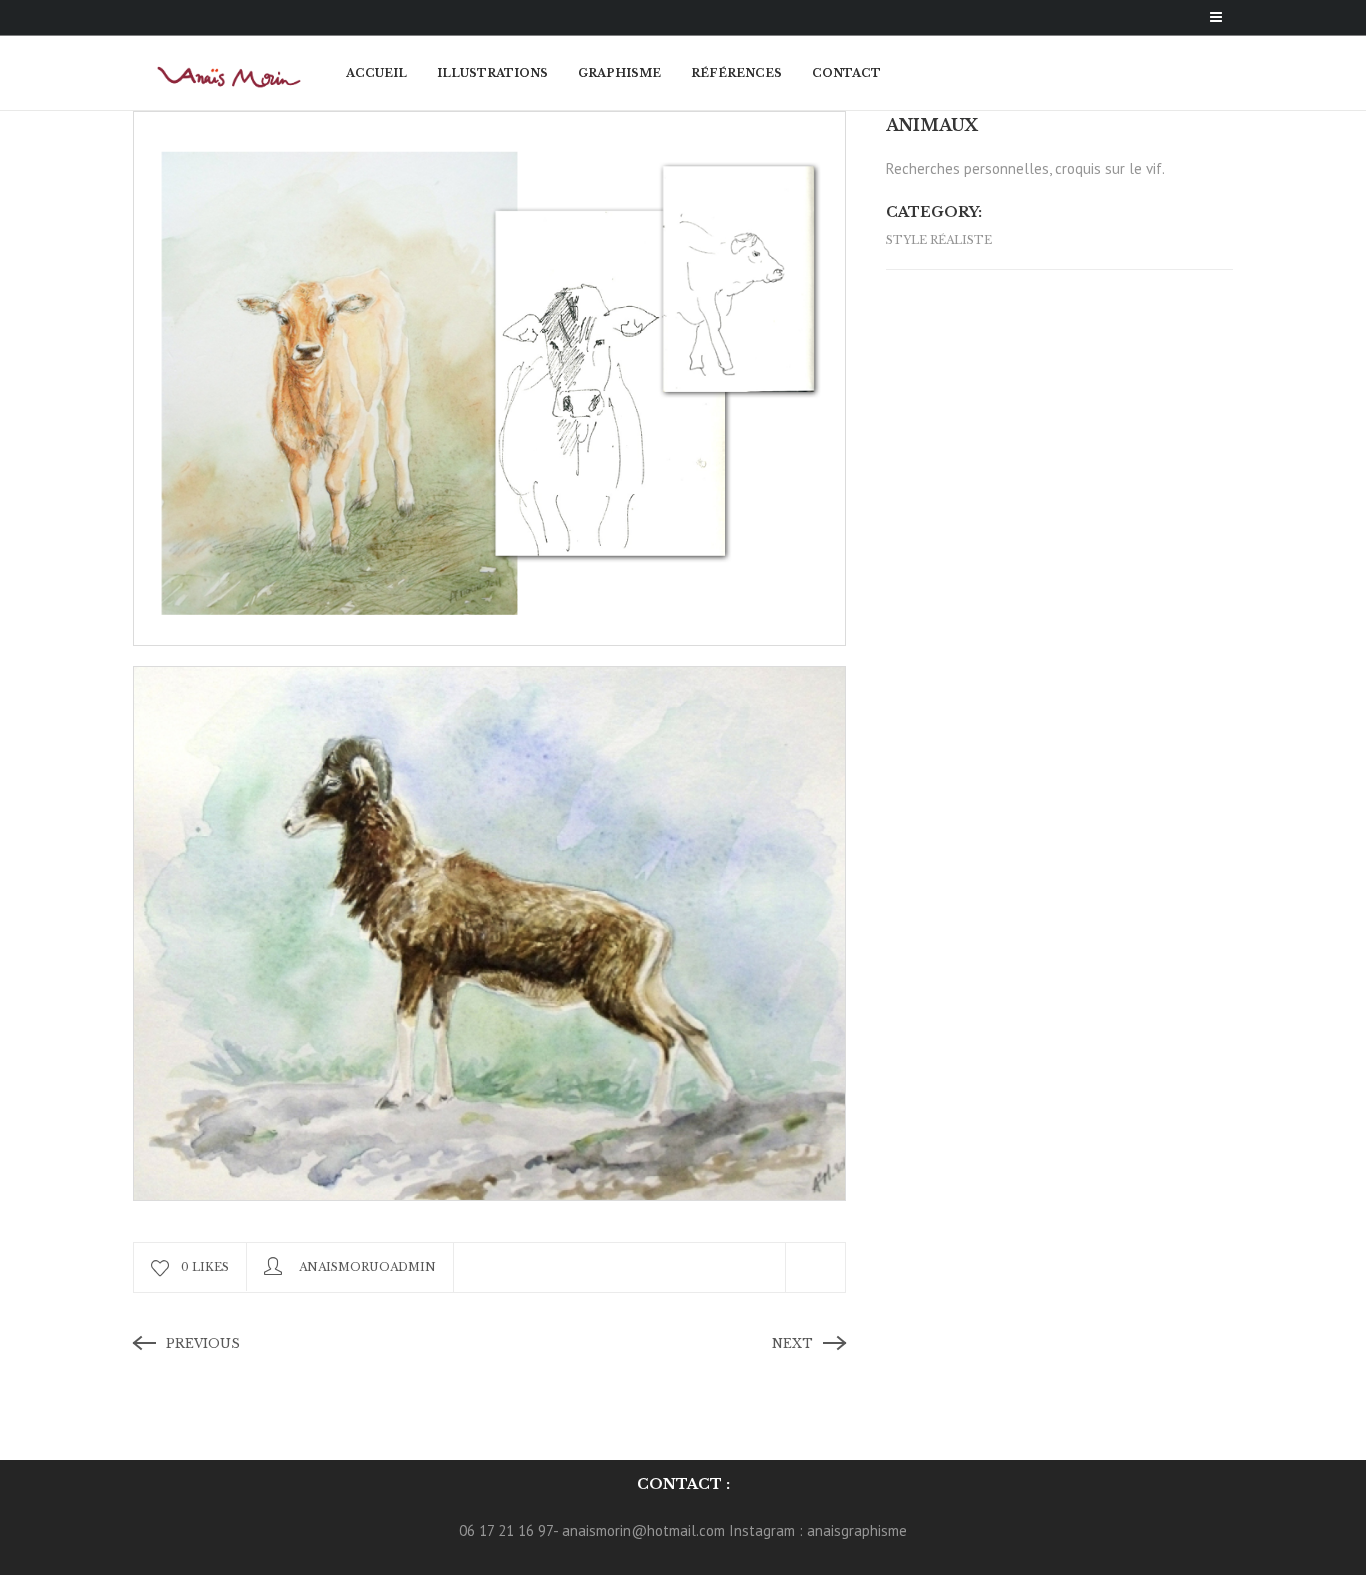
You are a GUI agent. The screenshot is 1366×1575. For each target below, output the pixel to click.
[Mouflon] (489, 931)
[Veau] (489, 376)
